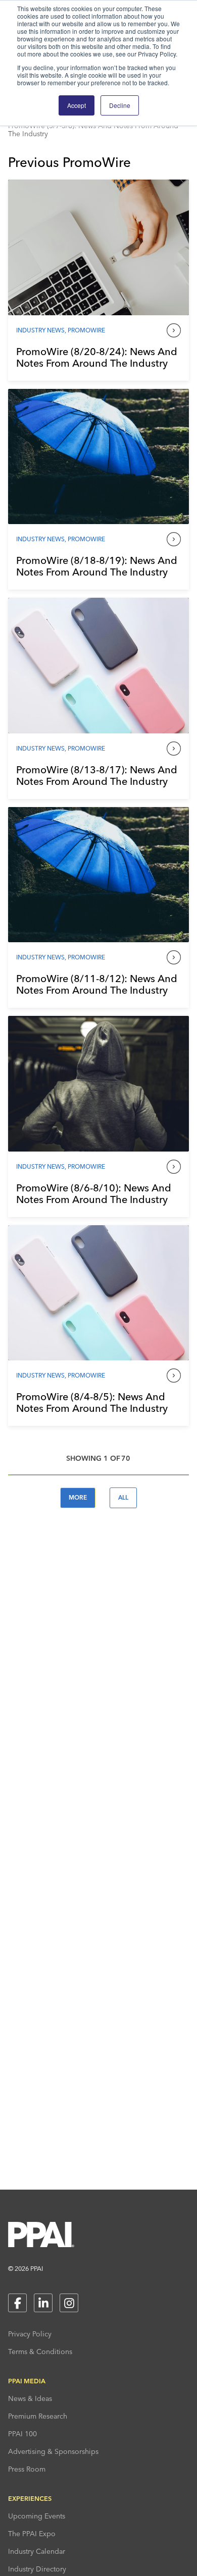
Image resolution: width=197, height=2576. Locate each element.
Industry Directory (37, 2569)
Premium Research (38, 2416)
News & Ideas (30, 2398)
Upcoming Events (37, 2516)
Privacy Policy (30, 2334)
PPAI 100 (22, 2434)
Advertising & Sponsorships (53, 2451)
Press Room (27, 2469)
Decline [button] (120, 105)
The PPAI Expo (32, 2534)
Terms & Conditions (40, 2352)
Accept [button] (77, 105)
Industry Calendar (37, 2551)
